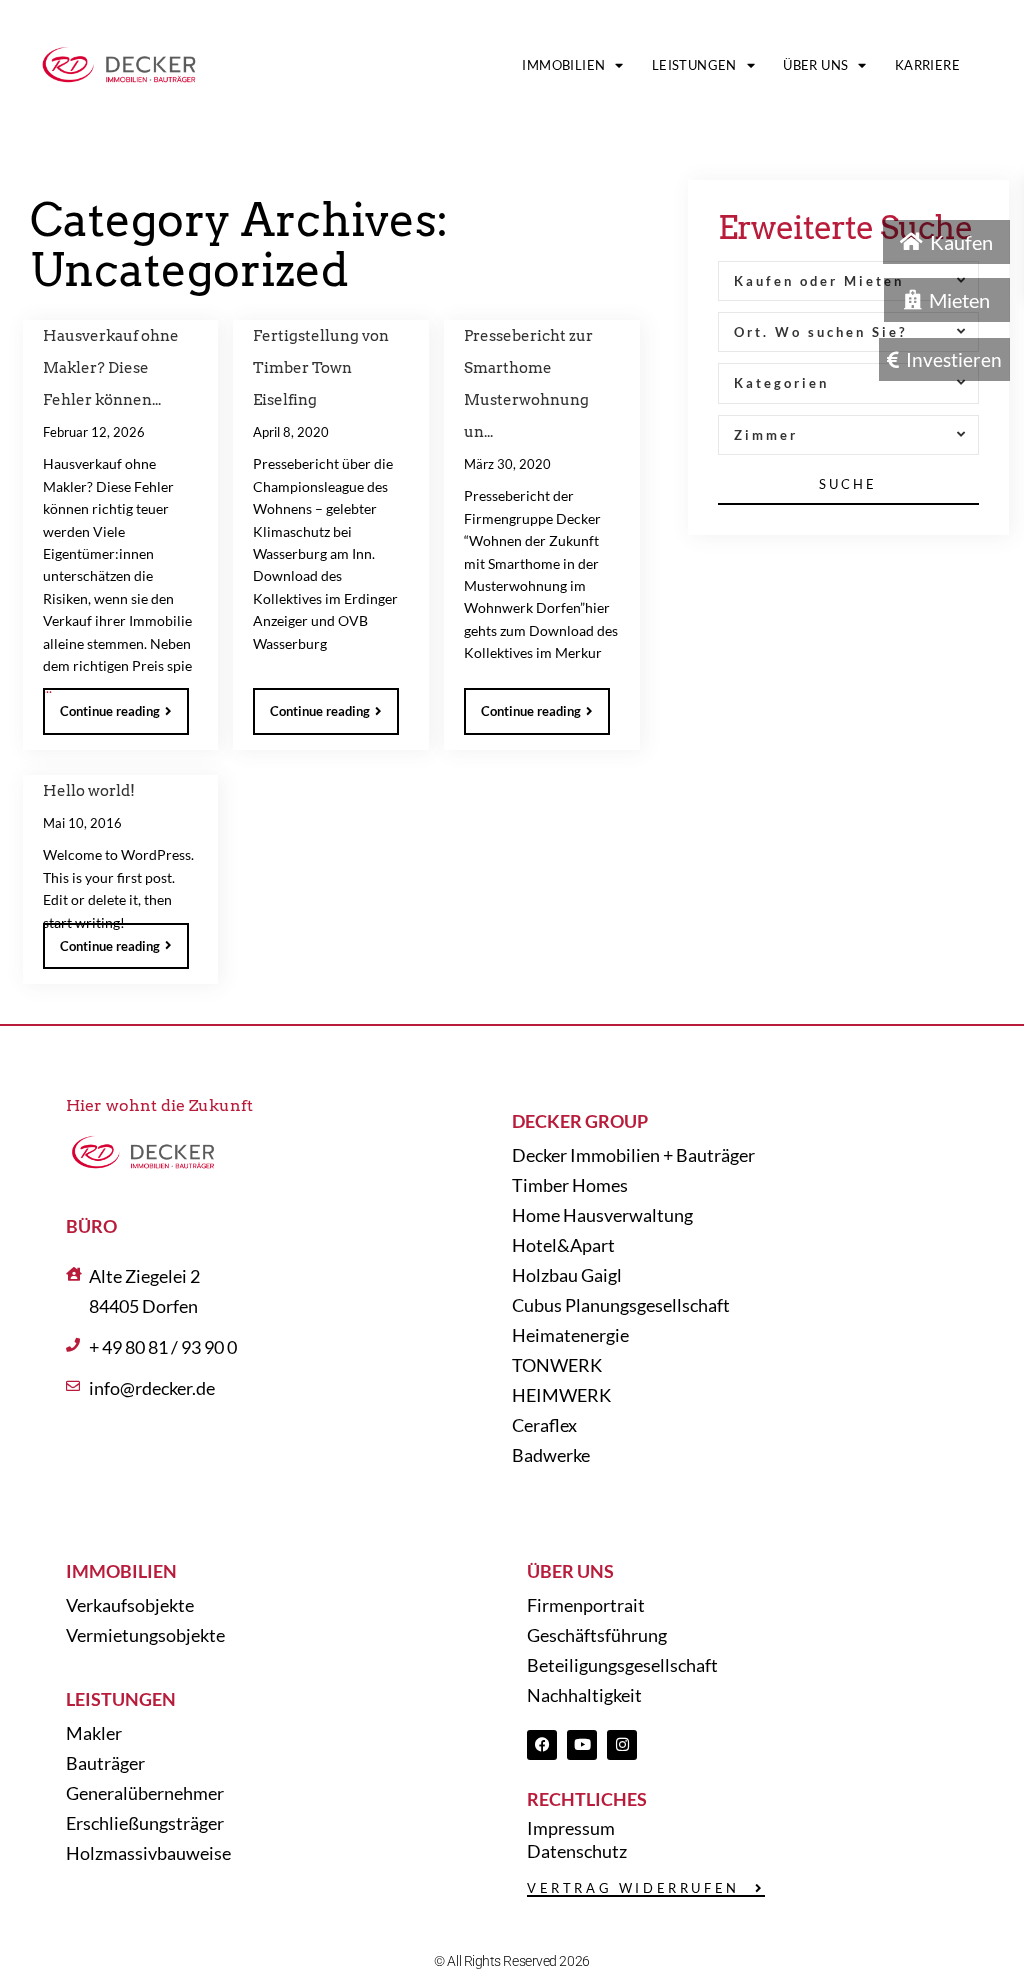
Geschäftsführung (597, 1635)
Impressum (571, 1828)
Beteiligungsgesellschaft (622, 1665)
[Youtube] (582, 1745)
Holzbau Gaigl (567, 1275)
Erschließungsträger (145, 1823)
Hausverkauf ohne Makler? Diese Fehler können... (111, 368)
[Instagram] (622, 1745)
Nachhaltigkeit (584, 1695)
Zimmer (766, 435)
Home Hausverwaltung (602, 1215)
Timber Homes (570, 1185)
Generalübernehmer (145, 1793)
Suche (848, 484)
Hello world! (89, 791)
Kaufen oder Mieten (819, 281)
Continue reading (110, 711)
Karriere (927, 65)
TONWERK (557, 1365)
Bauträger (105, 1763)
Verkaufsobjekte (130, 1605)
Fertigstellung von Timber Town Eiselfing (321, 368)
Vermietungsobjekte (145, 1635)
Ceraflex (544, 1425)
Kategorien (781, 383)
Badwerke (551, 1455)
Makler (94, 1733)
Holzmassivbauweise (148, 1853)
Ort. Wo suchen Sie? (820, 332)
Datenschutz (577, 1851)
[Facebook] (542, 1745)
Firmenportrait (586, 1605)
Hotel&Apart (563, 1245)
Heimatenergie (570, 1335)
